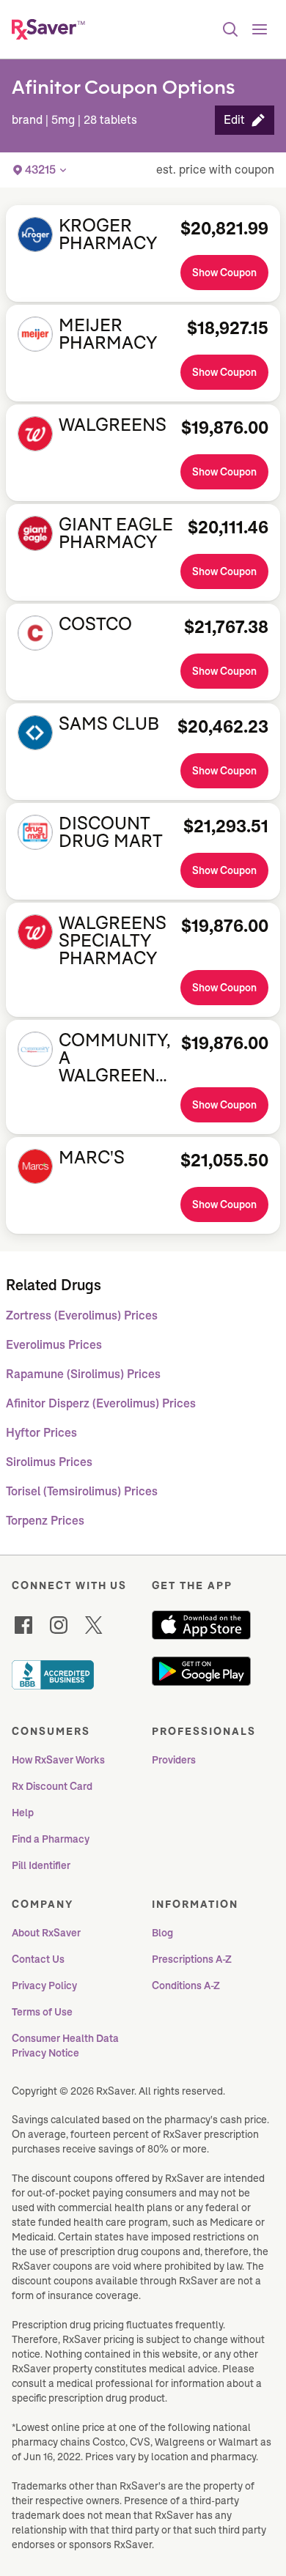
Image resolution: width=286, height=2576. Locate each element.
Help (23, 1813)
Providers (174, 1760)
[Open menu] (260, 29)
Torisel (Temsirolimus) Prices (82, 1491)
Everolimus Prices (54, 1345)
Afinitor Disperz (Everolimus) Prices (101, 1403)
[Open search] (230, 29)
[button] (245, 120)
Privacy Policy (44, 1985)
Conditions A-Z (186, 1985)
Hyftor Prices (41, 1433)
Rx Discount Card (52, 1786)
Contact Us (38, 1959)
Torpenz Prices (45, 1521)
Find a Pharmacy (51, 1839)
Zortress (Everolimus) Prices (82, 1315)
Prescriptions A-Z (192, 1959)
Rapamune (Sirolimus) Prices (83, 1374)
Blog (162, 1933)
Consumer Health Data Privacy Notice (66, 2046)
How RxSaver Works (58, 1760)
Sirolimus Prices (49, 1462)
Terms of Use (42, 2012)
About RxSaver (46, 1933)
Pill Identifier (41, 1865)
